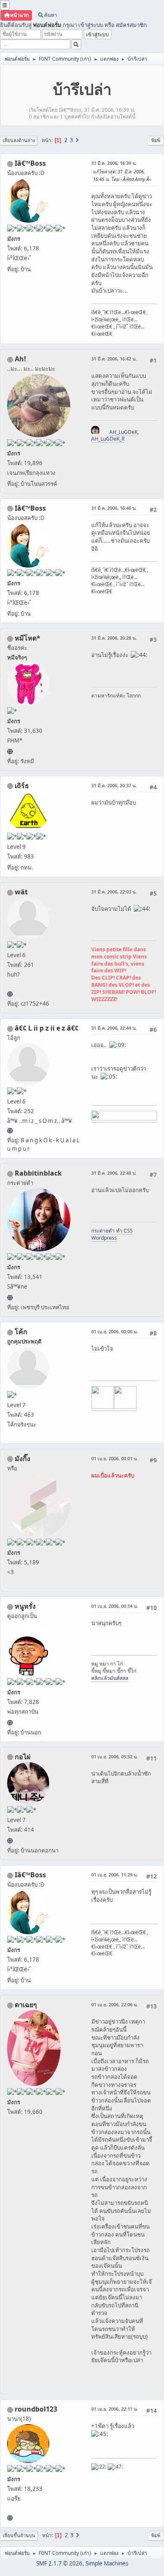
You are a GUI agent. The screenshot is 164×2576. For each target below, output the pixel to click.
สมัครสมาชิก (131, 25)
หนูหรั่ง (25, 1606)
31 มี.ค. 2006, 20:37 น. (114, 785)
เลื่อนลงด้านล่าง (19, 140)
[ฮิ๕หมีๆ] (10, 751)
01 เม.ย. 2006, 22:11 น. (115, 2409)
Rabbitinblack (38, 1173)
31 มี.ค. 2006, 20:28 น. (114, 638)
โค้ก (21, 1332)
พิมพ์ (156, 140)
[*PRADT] (10, 994)
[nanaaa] (10, 2518)
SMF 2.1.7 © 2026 (59, 2563)
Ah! (20, 359)
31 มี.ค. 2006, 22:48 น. (114, 1173)
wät (21, 892)
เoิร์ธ (22, 786)
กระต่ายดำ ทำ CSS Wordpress (112, 1234)
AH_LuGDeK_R (108, 439)
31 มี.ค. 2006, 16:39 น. (114, 163)
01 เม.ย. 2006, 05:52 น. (115, 1756)
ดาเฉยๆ (26, 2005)
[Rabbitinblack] (10, 1297)
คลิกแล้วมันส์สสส (110, 1678)
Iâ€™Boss (30, 163)
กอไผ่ (22, 1757)
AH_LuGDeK (123, 432)
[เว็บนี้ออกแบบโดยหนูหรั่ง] (10, 1723)
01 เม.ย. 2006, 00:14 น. (115, 1606)
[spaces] (10, 1841)
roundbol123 (36, 2409)
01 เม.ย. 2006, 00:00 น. (115, 1331)
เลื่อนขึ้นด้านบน (19, 2535)
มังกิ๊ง (22, 1459)
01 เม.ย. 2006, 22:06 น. (115, 2004)
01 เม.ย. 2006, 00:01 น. (115, 1458)
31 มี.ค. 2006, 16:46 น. (114, 508)
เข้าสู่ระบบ (91, 25)
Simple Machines (107, 2563)
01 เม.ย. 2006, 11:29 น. (115, 1875)
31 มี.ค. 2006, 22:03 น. (114, 892)
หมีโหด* (28, 638)
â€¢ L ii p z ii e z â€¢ (47, 1028)
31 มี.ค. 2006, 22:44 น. (114, 1028)
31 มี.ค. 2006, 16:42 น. (114, 359)
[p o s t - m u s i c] (10, 1131)
